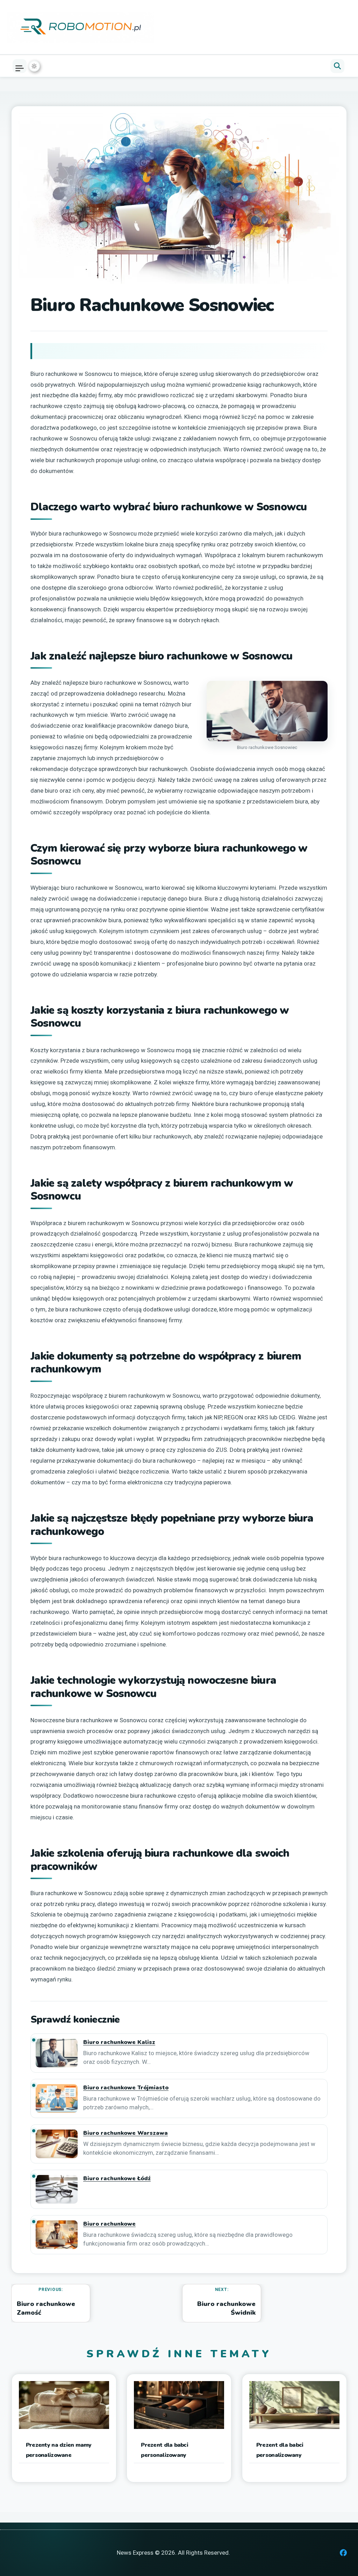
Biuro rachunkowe (109, 2224)
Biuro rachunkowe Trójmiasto (126, 2088)
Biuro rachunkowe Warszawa (126, 2133)
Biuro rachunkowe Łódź (117, 2179)
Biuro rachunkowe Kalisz (119, 2042)
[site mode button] (34, 66)
